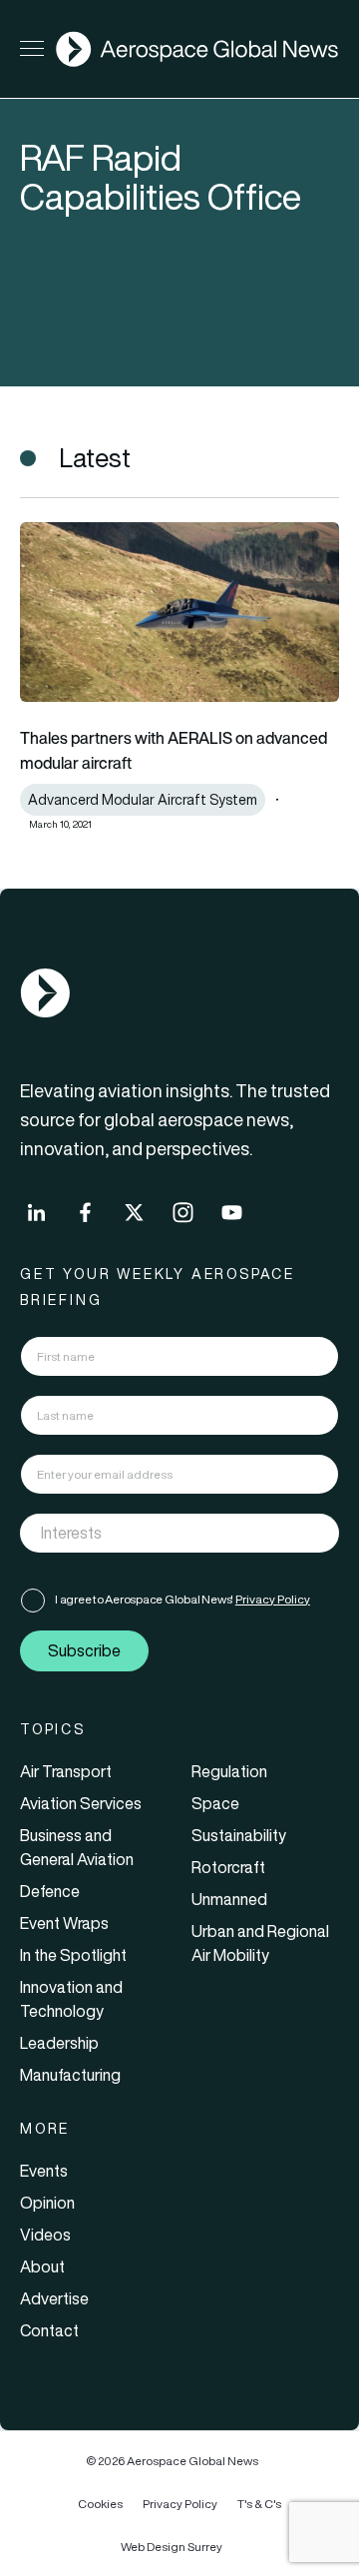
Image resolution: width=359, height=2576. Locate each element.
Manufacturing (70, 2075)
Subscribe (84, 1650)
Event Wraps (64, 1923)
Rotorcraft (228, 1867)
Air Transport (66, 1771)
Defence (50, 1891)
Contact (49, 2330)
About (42, 2266)
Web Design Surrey (172, 2547)
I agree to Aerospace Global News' (182, 1599)
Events (44, 2171)
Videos (45, 2235)
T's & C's (259, 2504)
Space (215, 1803)
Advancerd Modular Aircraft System (143, 800)
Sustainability (239, 1835)
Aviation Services (81, 1803)
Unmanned (229, 1899)
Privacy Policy (273, 1599)
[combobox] (179, 1533)
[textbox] (159, 1533)
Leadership (59, 2043)
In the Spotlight (73, 1955)
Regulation (229, 1771)
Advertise (54, 2298)
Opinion (47, 2203)
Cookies (100, 2504)
